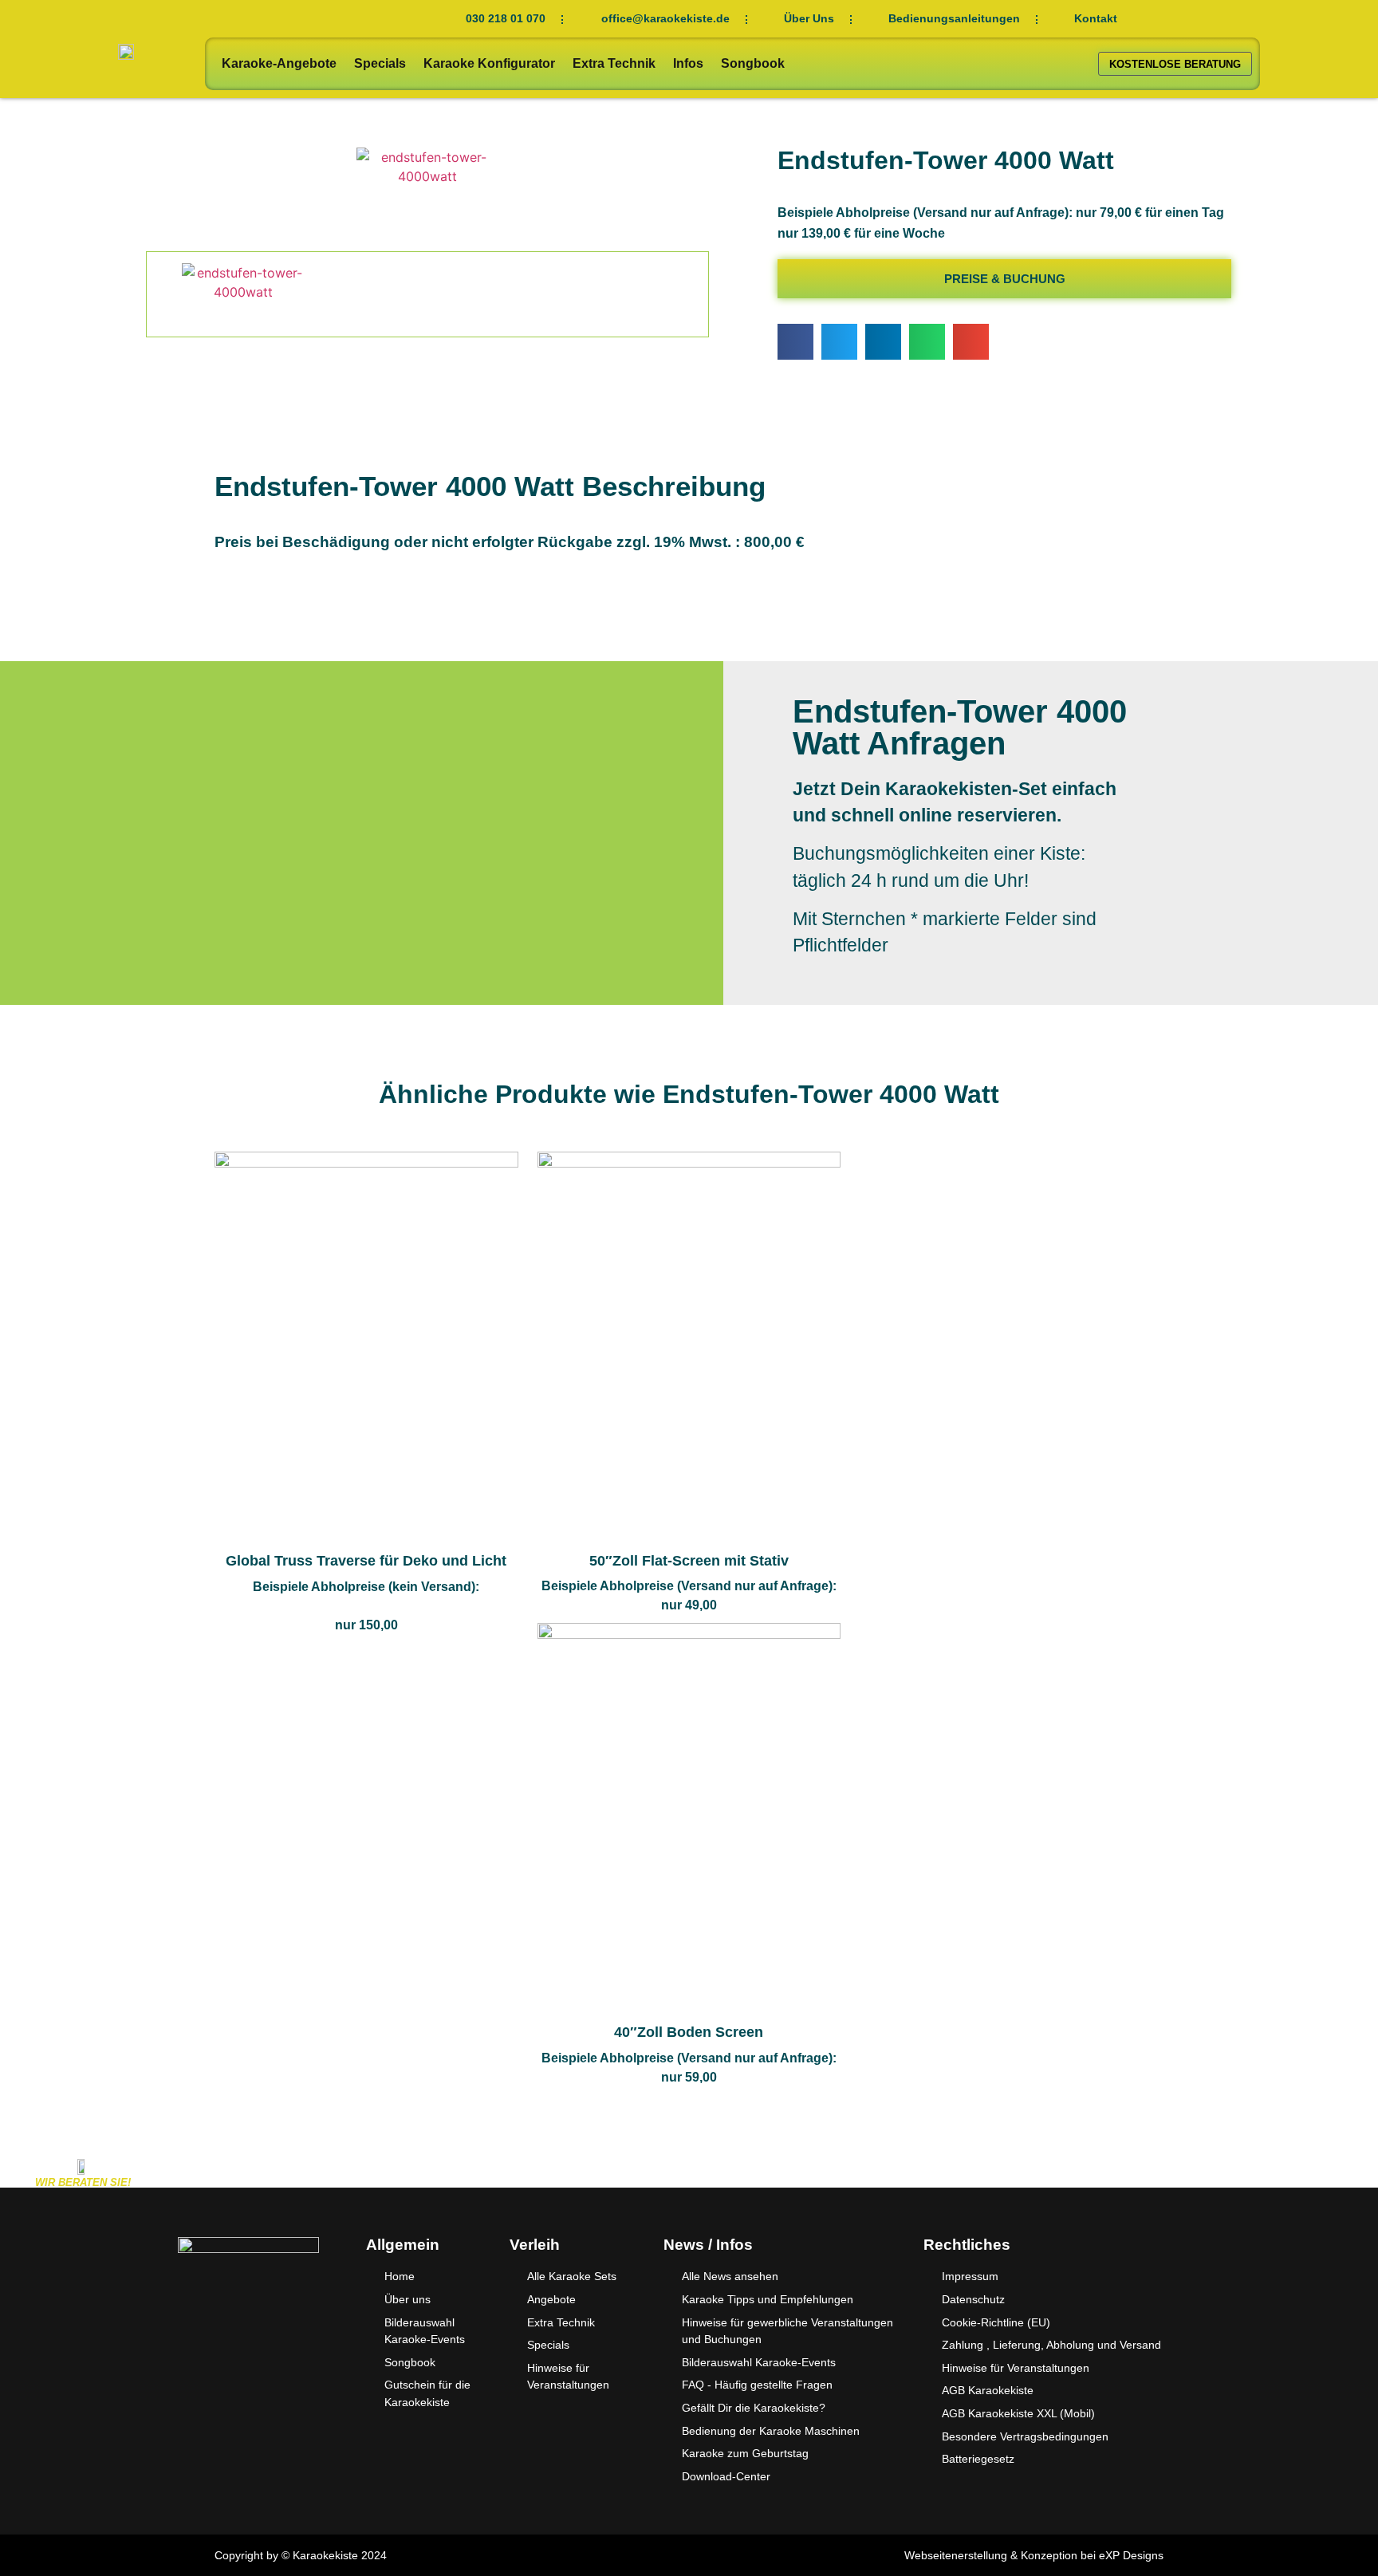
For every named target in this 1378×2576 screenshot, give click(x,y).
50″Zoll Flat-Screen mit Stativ (689, 1561)
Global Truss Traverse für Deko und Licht (366, 1561)
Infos (688, 63)
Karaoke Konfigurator (489, 63)
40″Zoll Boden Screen (689, 2032)
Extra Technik (614, 63)
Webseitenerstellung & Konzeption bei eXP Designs (1034, 2555)
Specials (380, 63)
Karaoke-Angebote (279, 63)
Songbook (753, 63)
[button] (795, 342)
